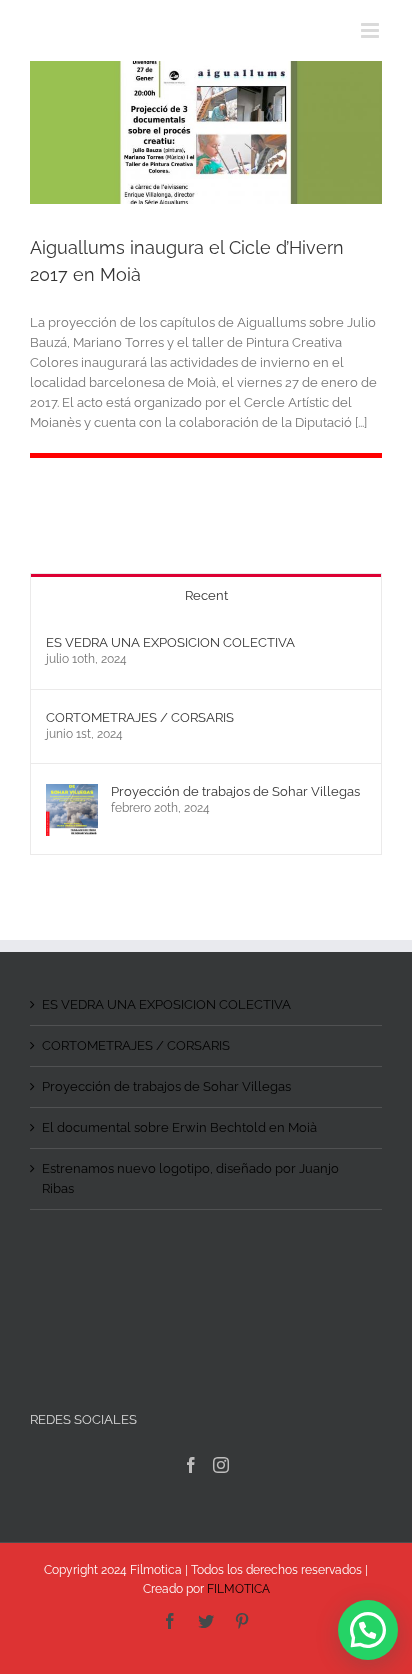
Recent (206, 595)
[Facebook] (191, 1465)
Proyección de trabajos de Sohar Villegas (235, 791)
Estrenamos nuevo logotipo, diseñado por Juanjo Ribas (190, 1178)
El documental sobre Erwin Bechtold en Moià (179, 1127)
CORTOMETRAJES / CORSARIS (140, 717)
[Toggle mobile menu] (371, 30)
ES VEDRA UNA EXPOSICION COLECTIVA (170, 642)
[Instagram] (221, 1465)
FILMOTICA (238, 1589)
